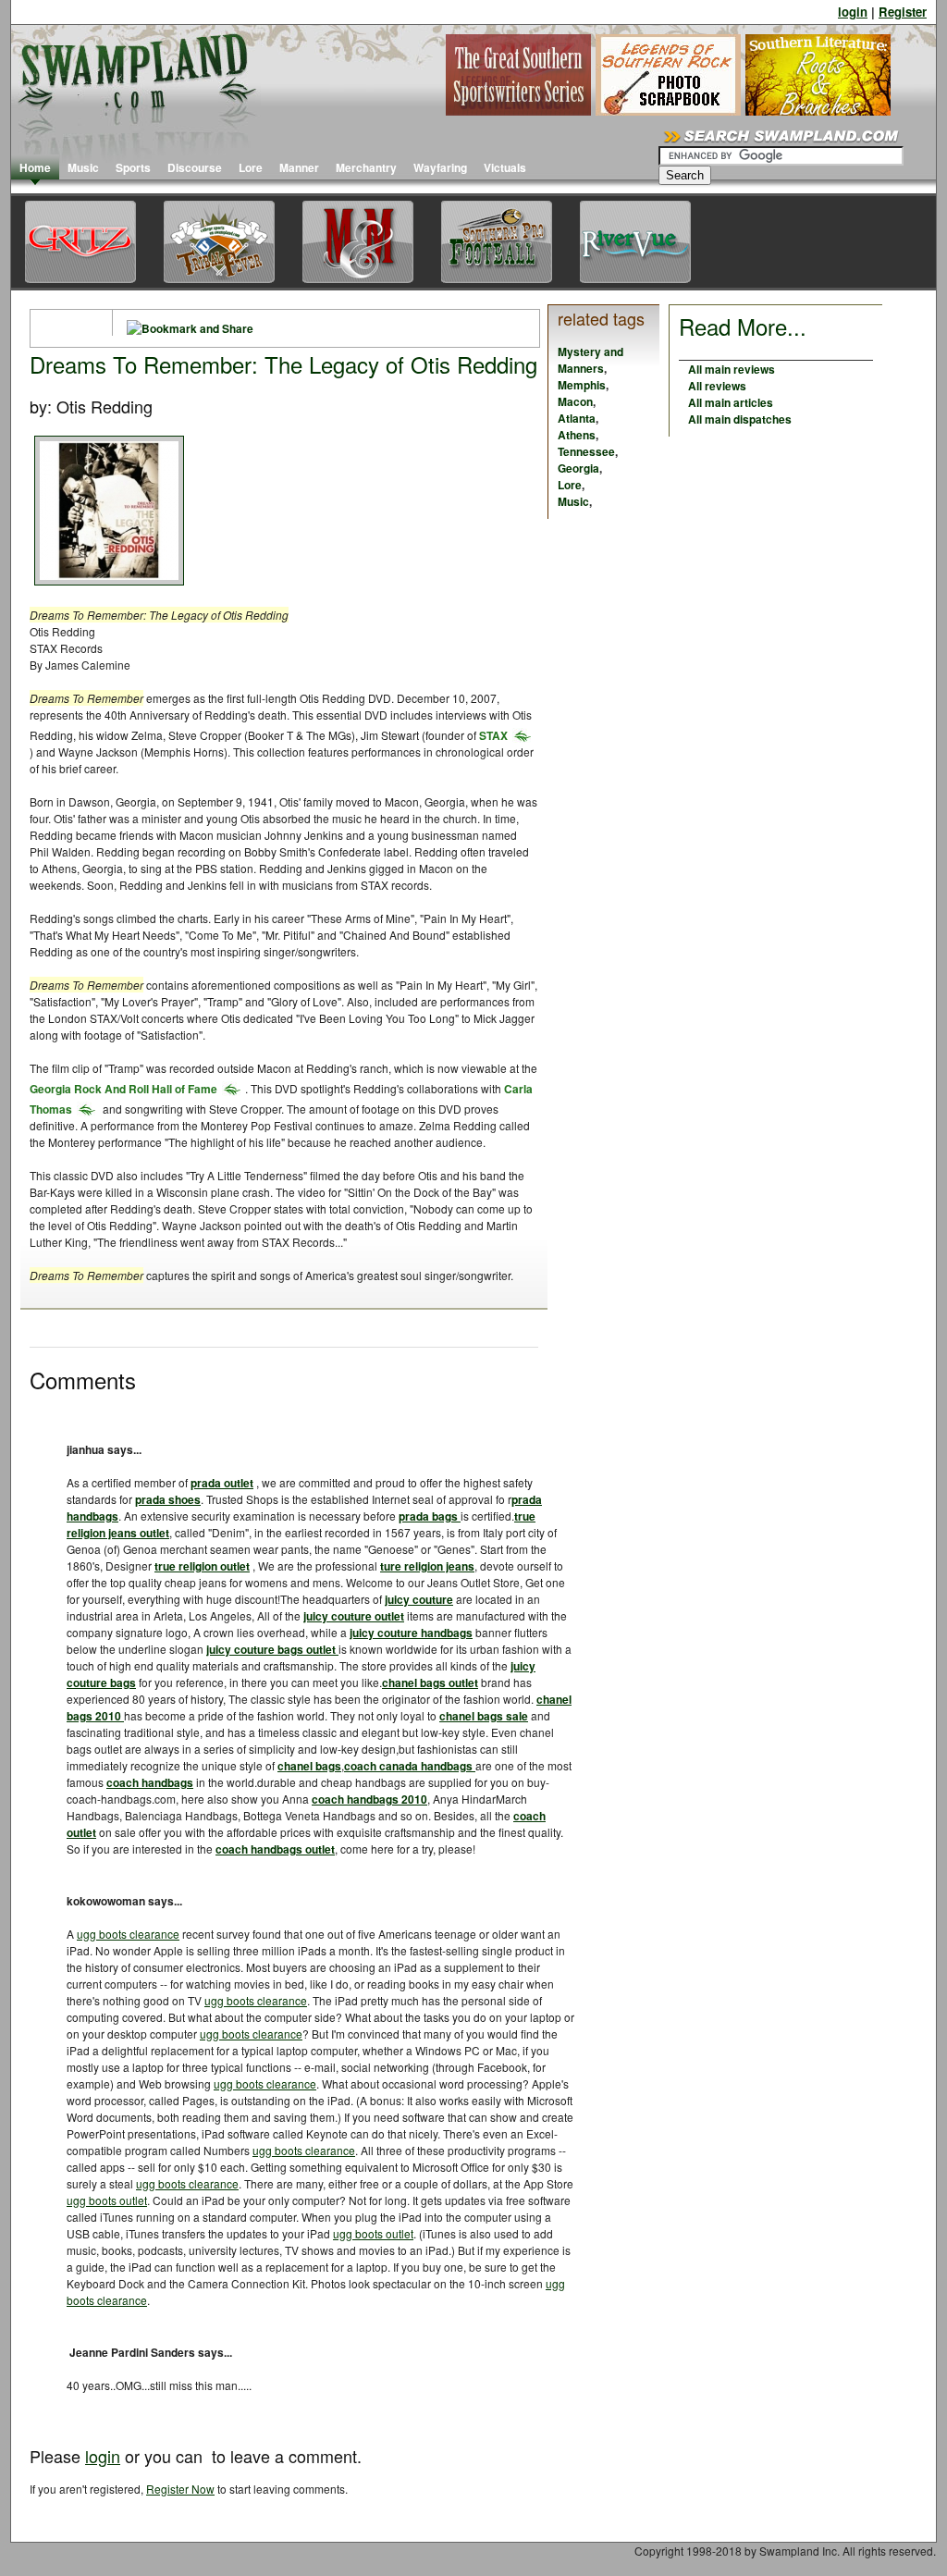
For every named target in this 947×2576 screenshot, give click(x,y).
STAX (493, 735)
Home (35, 167)
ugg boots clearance (128, 1934)
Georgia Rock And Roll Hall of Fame (123, 1089)
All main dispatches (740, 419)
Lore (251, 167)
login (853, 12)
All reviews (717, 386)
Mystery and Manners (590, 360)
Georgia (578, 468)
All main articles (731, 402)
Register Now (180, 2489)
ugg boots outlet (107, 2200)
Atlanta (577, 418)
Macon (575, 401)
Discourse (195, 167)
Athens (577, 435)
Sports (133, 167)
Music (83, 167)
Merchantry (366, 167)
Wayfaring (440, 167)
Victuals (505, 167)
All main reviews (732, 369)
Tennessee (586, 451)
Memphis (582, 385)
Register (903, 12)
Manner (299, 167)
